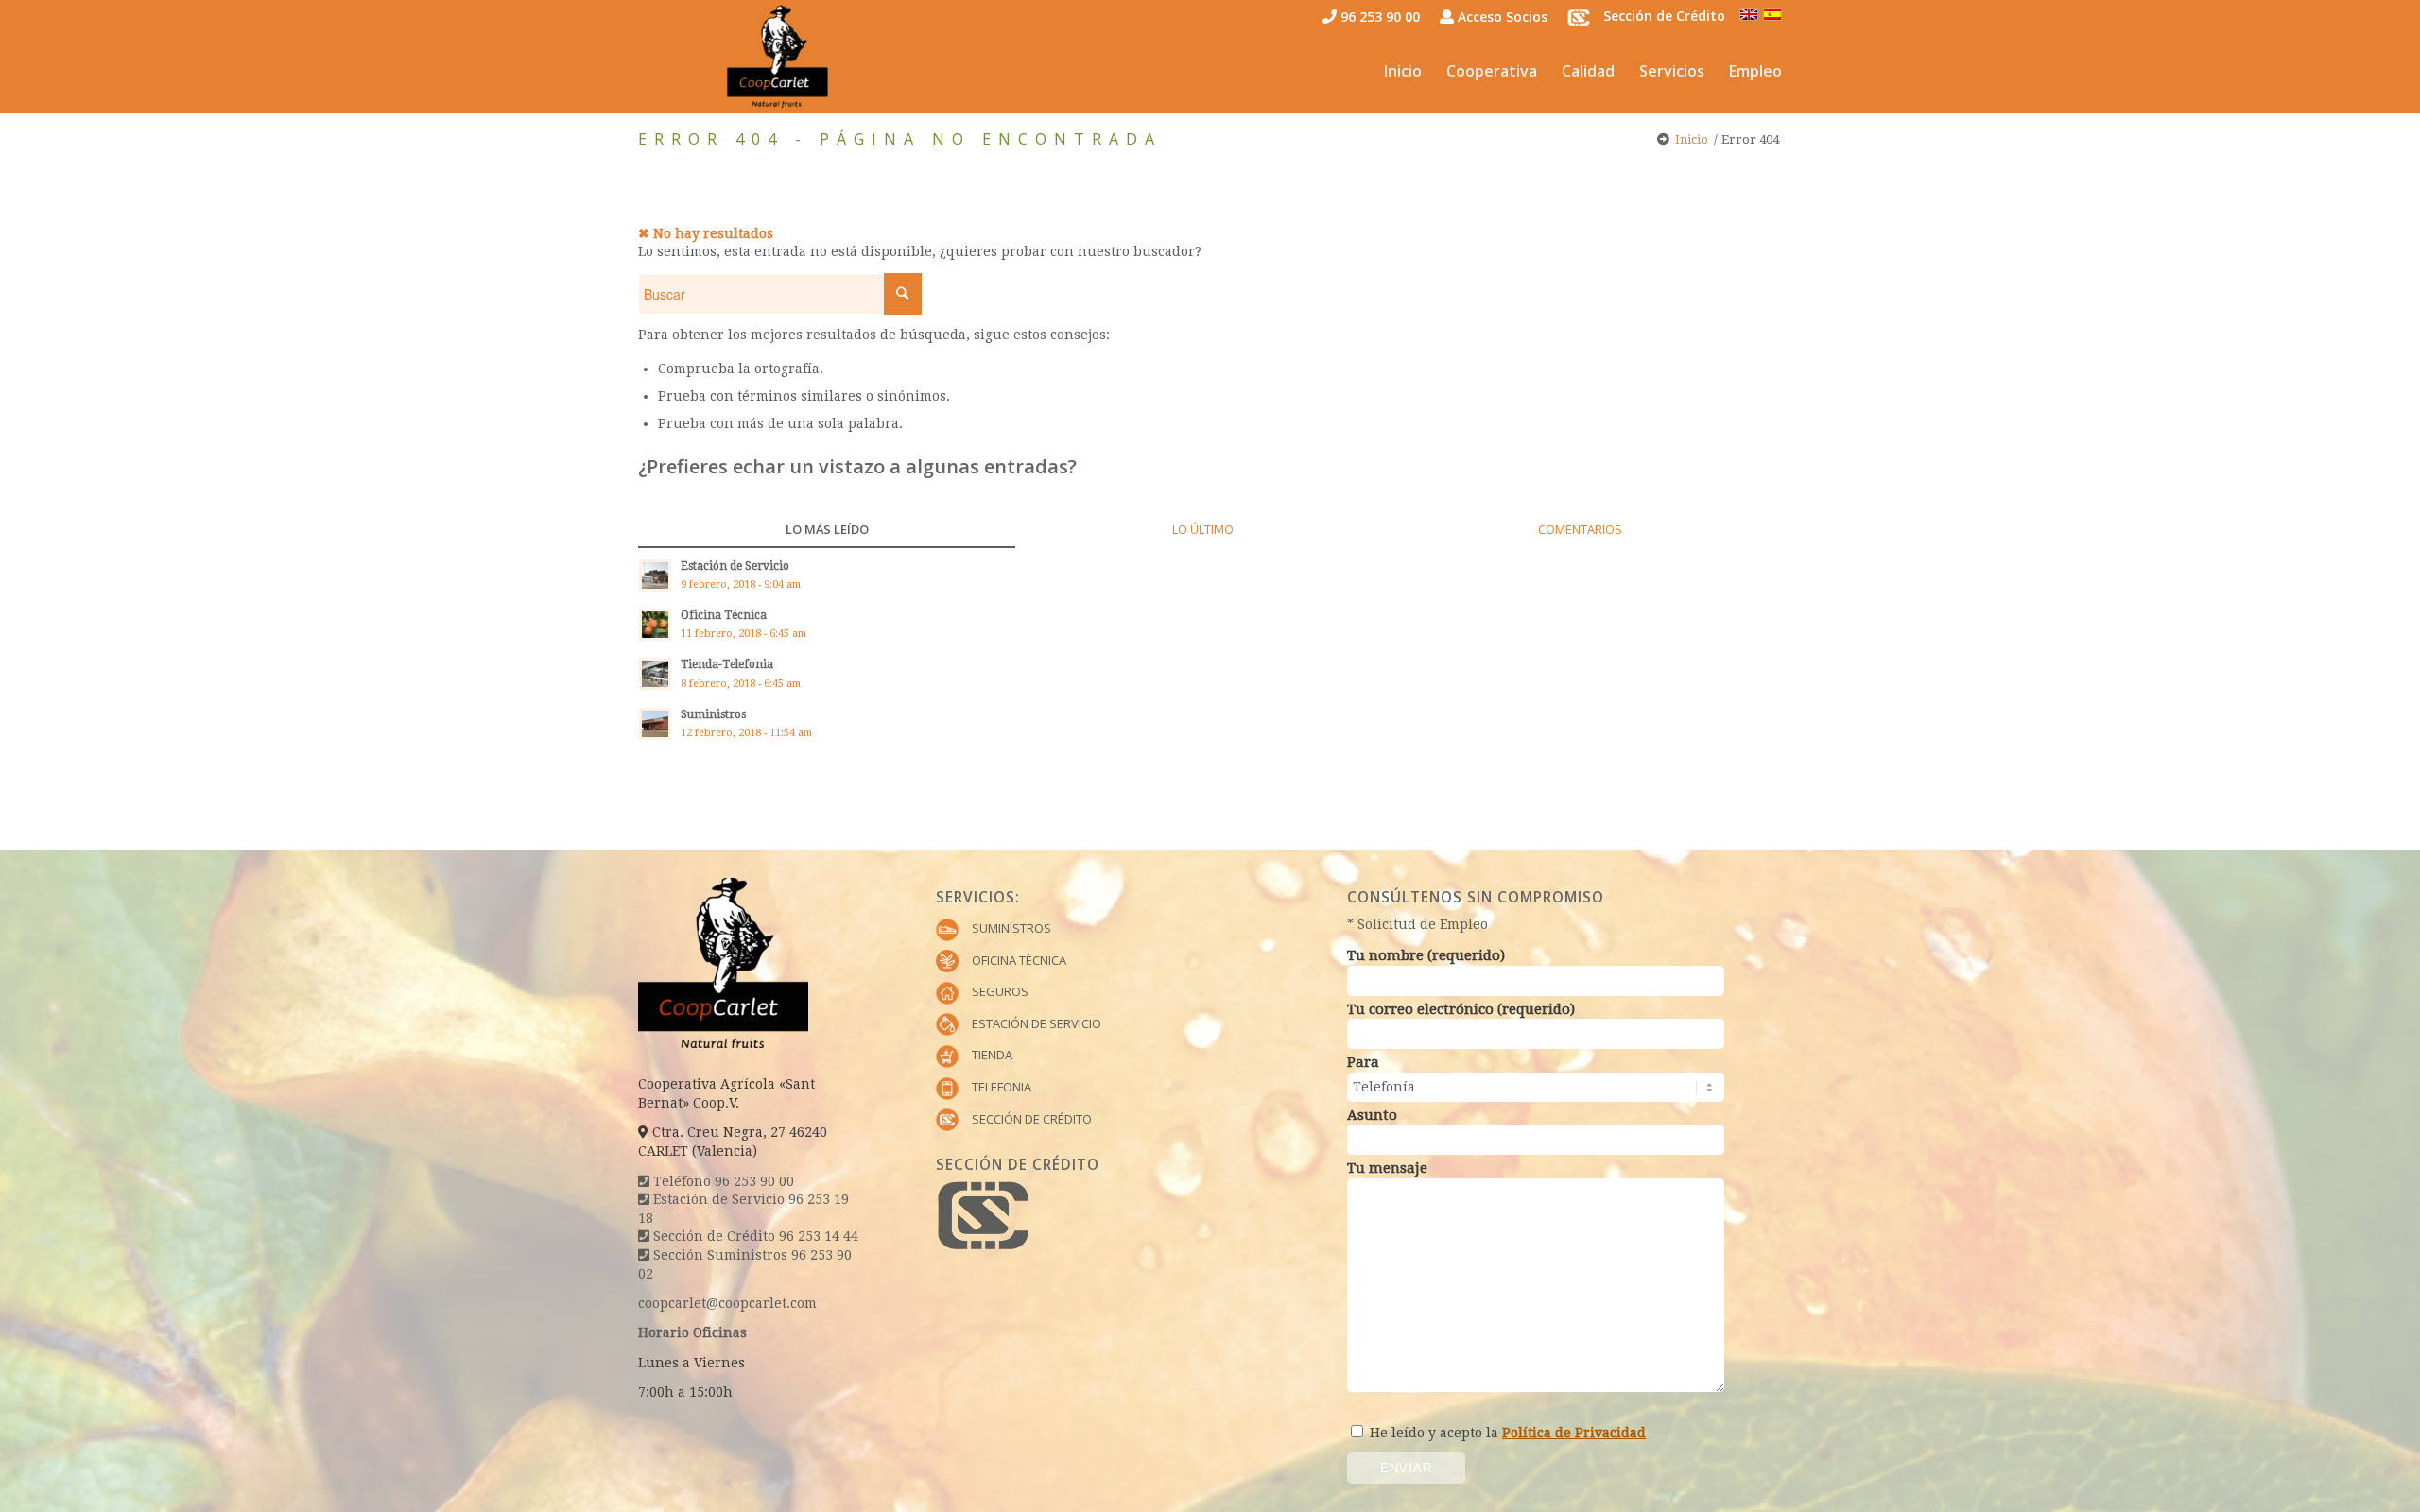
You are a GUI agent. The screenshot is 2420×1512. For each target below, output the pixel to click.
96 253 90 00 (1378, 17)
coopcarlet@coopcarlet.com (727, 1303)
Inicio (1692, 139)
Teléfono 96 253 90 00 (722, 1181)
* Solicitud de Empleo (1417, 924)
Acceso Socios (1501, 17)
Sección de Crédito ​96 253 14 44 (754, 1236)
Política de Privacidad (1574, 1433)
